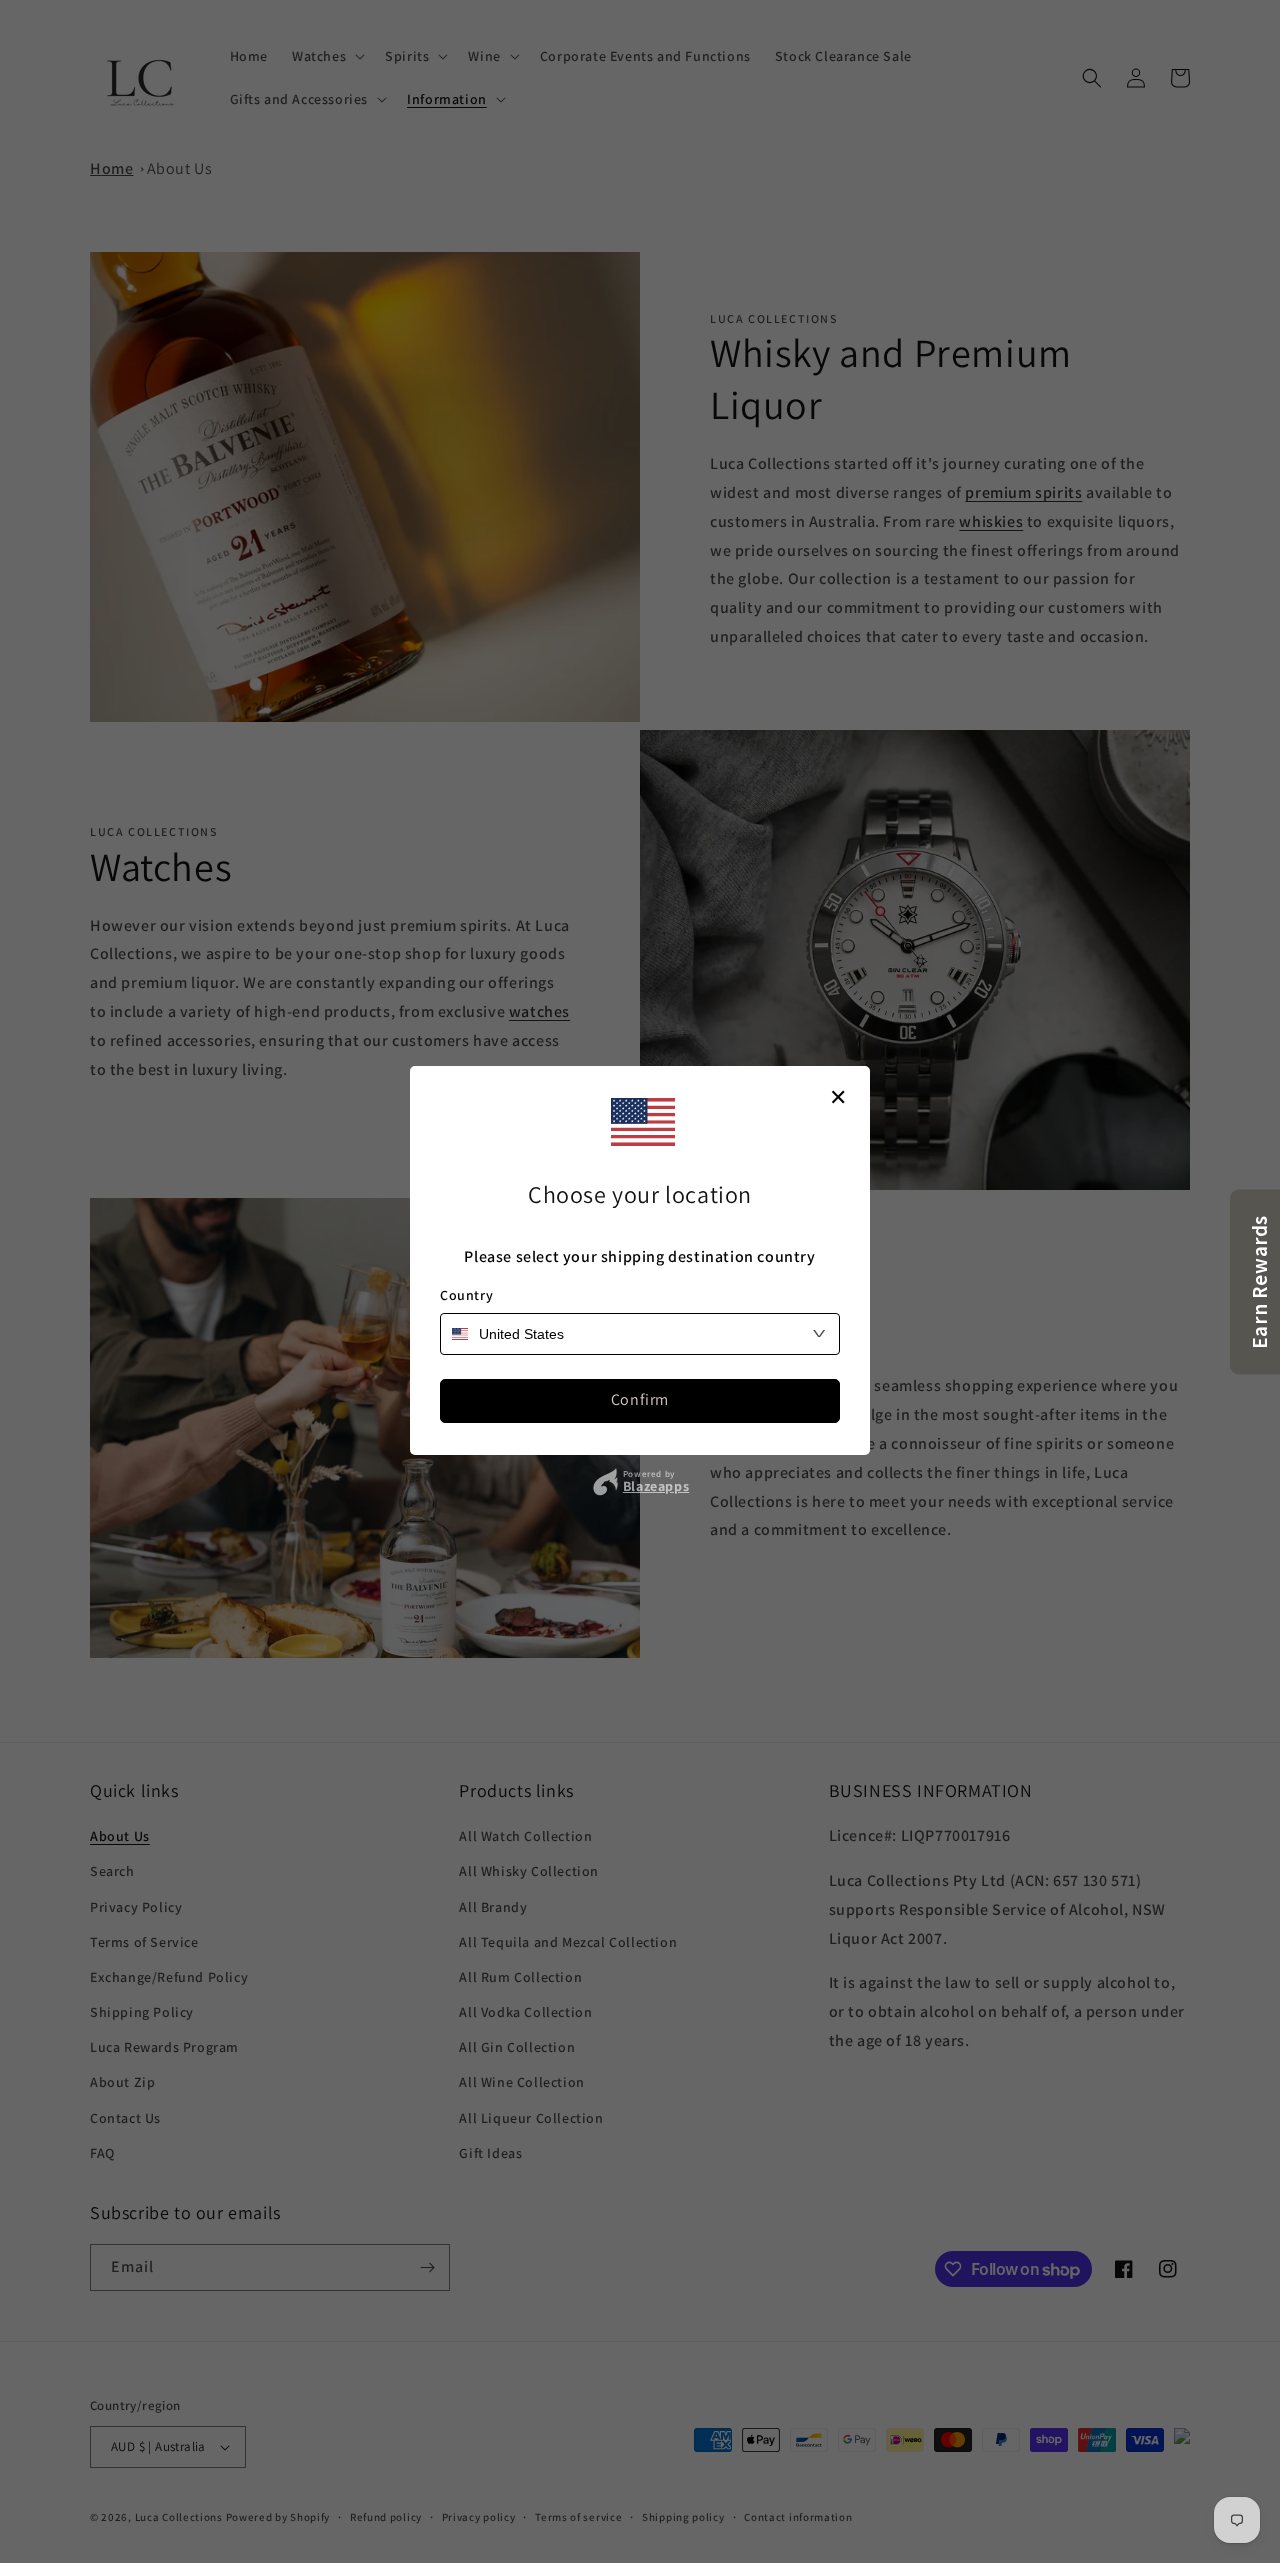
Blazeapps (656, 1486)
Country (466, 1295)
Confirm (640, 1399)
